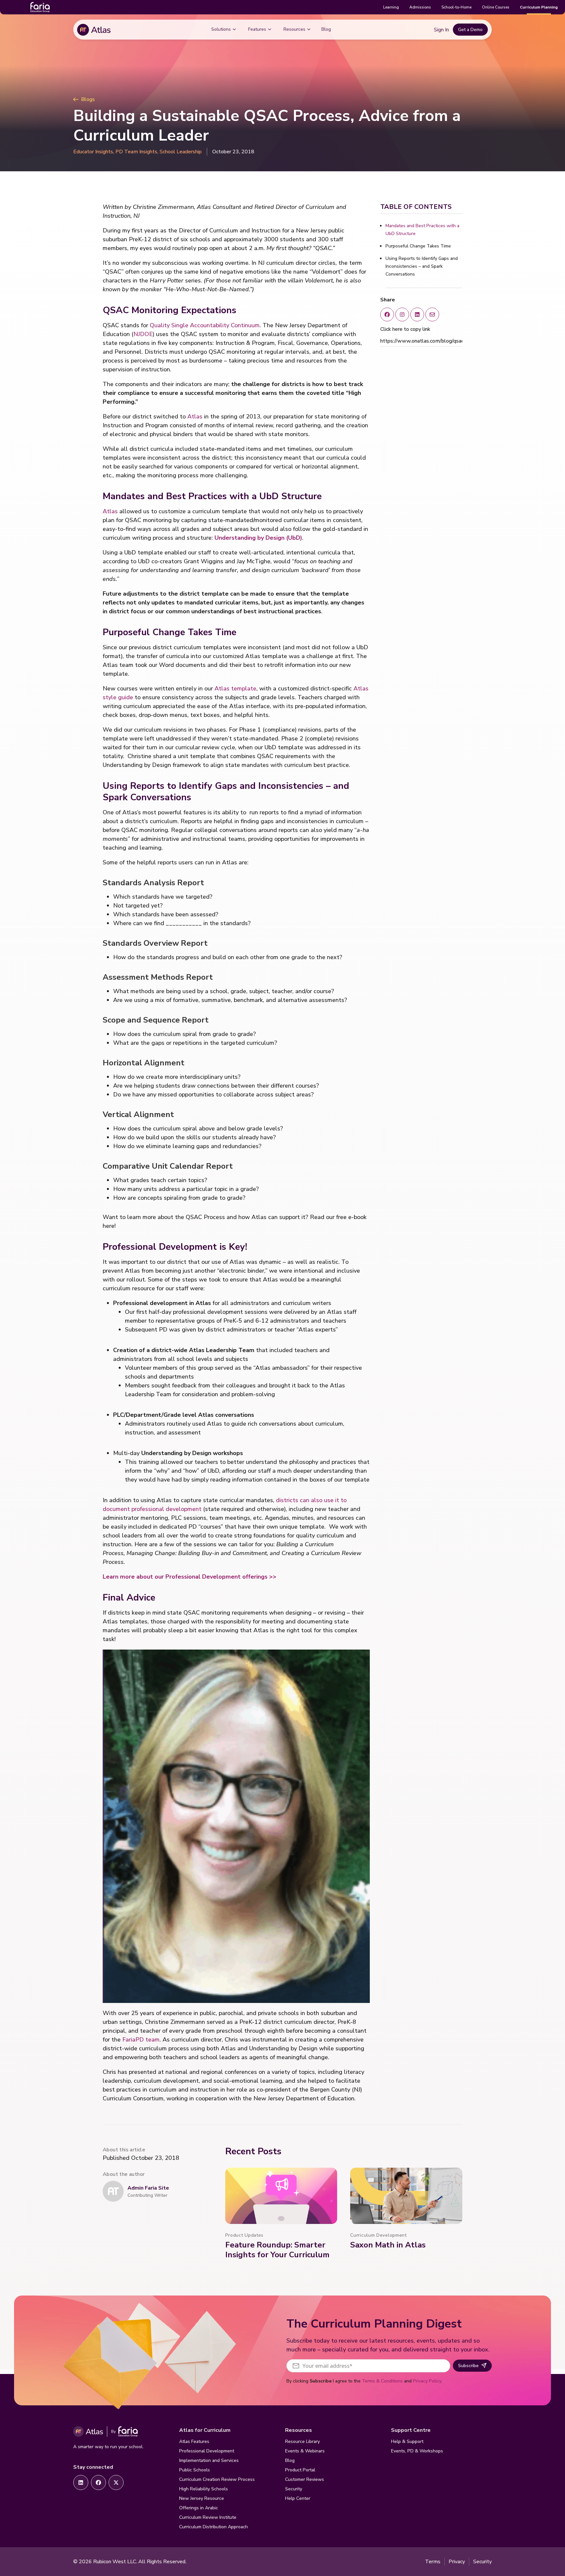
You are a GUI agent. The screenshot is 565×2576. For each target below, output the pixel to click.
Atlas (195, 416)
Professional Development (207, 2451)
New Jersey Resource (202, 2498)
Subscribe (468, 2366)
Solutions (221, 29)
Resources (294, 29)
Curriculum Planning (539, 7)
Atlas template (235, 688)
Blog (326, 29)
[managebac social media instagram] (402, 314)
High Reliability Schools (204, 2489)
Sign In (441, 30)
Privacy (457, 2562)
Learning (391, 7)
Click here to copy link (405, 329)
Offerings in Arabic (199, 2508)
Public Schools (195, 2470)
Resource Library (302, 2441)
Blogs (88, 99)
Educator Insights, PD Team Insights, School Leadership (137, 152)
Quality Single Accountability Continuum (205, 325)
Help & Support (407, 2441)
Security (294, 2489)
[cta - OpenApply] (81, 2483)
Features (257, 29)
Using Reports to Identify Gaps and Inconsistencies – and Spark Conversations (422, 266)
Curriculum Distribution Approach (214, 2527)
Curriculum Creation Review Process (217, 2479)
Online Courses (496, 7)
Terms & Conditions (382, 2381)
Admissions (420, 7)
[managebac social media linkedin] (417, 314)
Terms (433, 2562)
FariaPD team (141, 2040)
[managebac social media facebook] (387, 314)
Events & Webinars (305, 2451)
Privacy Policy (427, 2381)
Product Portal (300, 2470)
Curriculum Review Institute (208, 2517)
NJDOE (143, 334)
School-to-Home (456, 7)
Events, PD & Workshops (417, 2451)
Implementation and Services (209, 2460)
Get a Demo (470, 30)
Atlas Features (194, 2441)
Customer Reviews (305, 2479)
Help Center (298, 2498)
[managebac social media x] (432, 314)
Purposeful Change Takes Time (418, 246)
